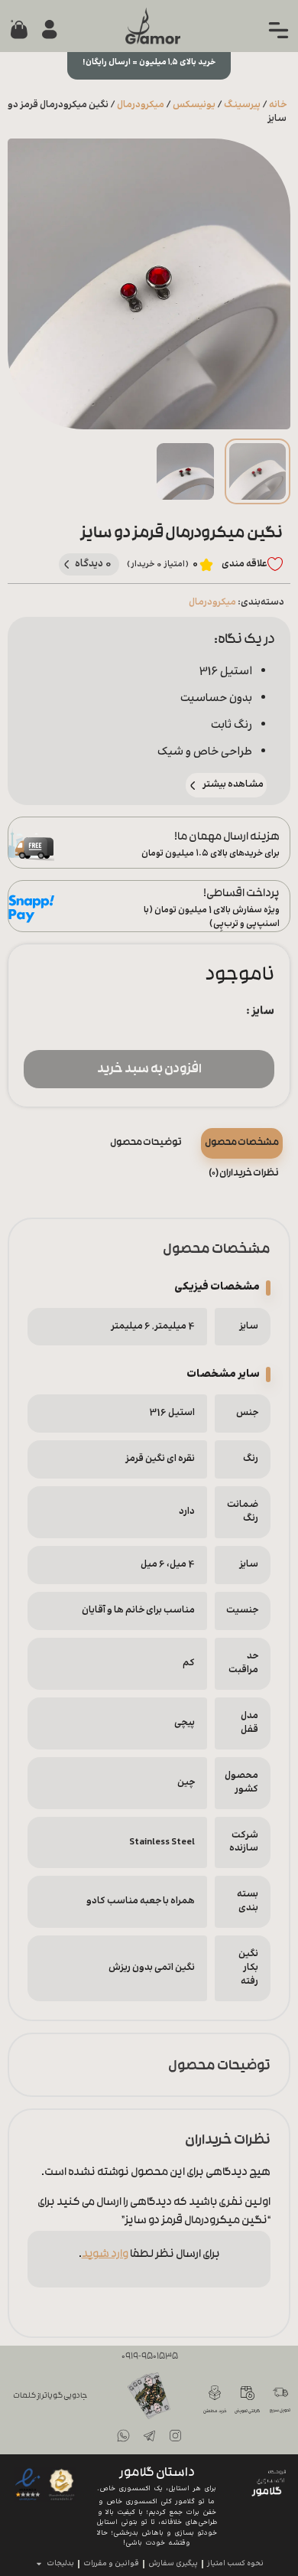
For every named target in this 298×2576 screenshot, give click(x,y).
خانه (278, 105)
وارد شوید (105, 2255)
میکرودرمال (141, 105)
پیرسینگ (242, 105)
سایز (263, 1011)
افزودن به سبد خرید (149, 1070)
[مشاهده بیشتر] (193, 786)
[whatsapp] (123, 2436)
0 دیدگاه (94, 564)
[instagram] (175, 2436)
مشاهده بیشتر (233, 784)
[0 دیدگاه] (67, 564)
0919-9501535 (150, 2357)
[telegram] (149, 2436)
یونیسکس (194, 105)
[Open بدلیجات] (39, 2564)
